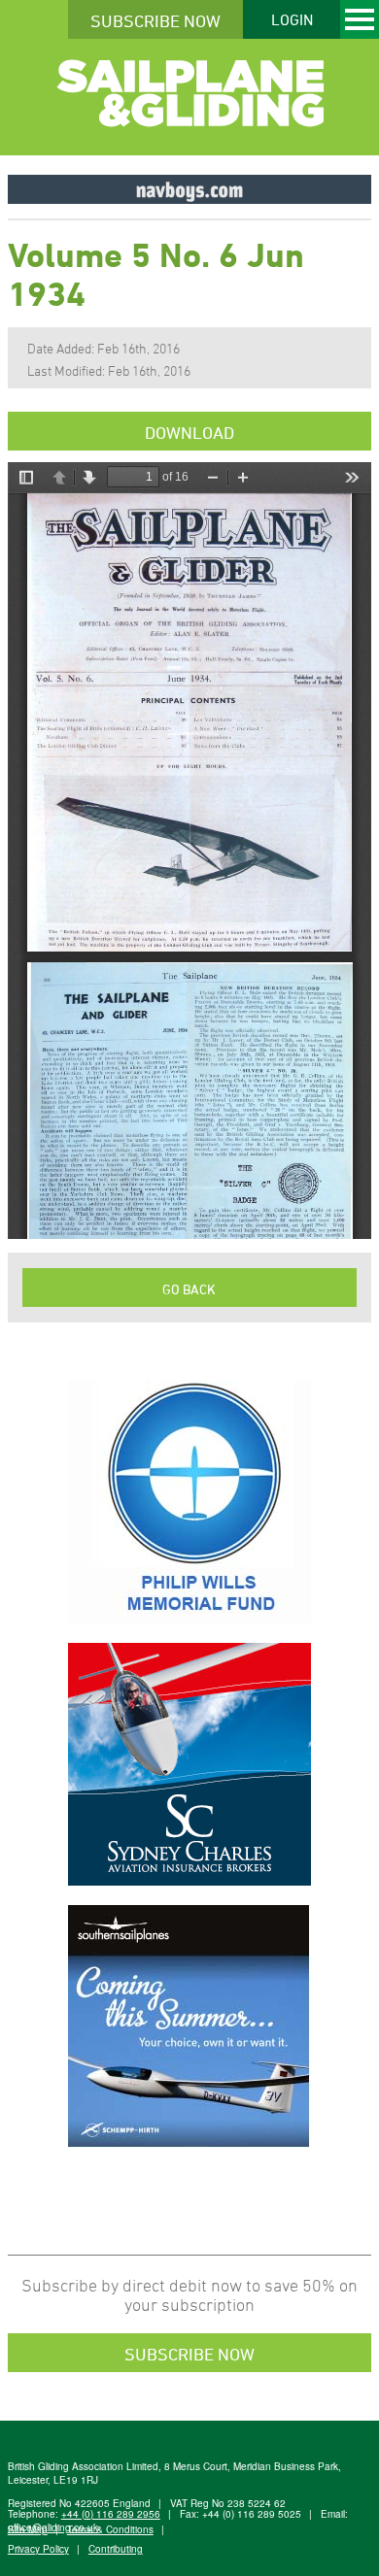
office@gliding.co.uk (53, 2527)
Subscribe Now (155, 20)
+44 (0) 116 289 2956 (111, 2514)
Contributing (116, 2549)
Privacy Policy (38, 2549)
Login (292, 19)
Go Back (189, 1289)
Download (189, 432)
